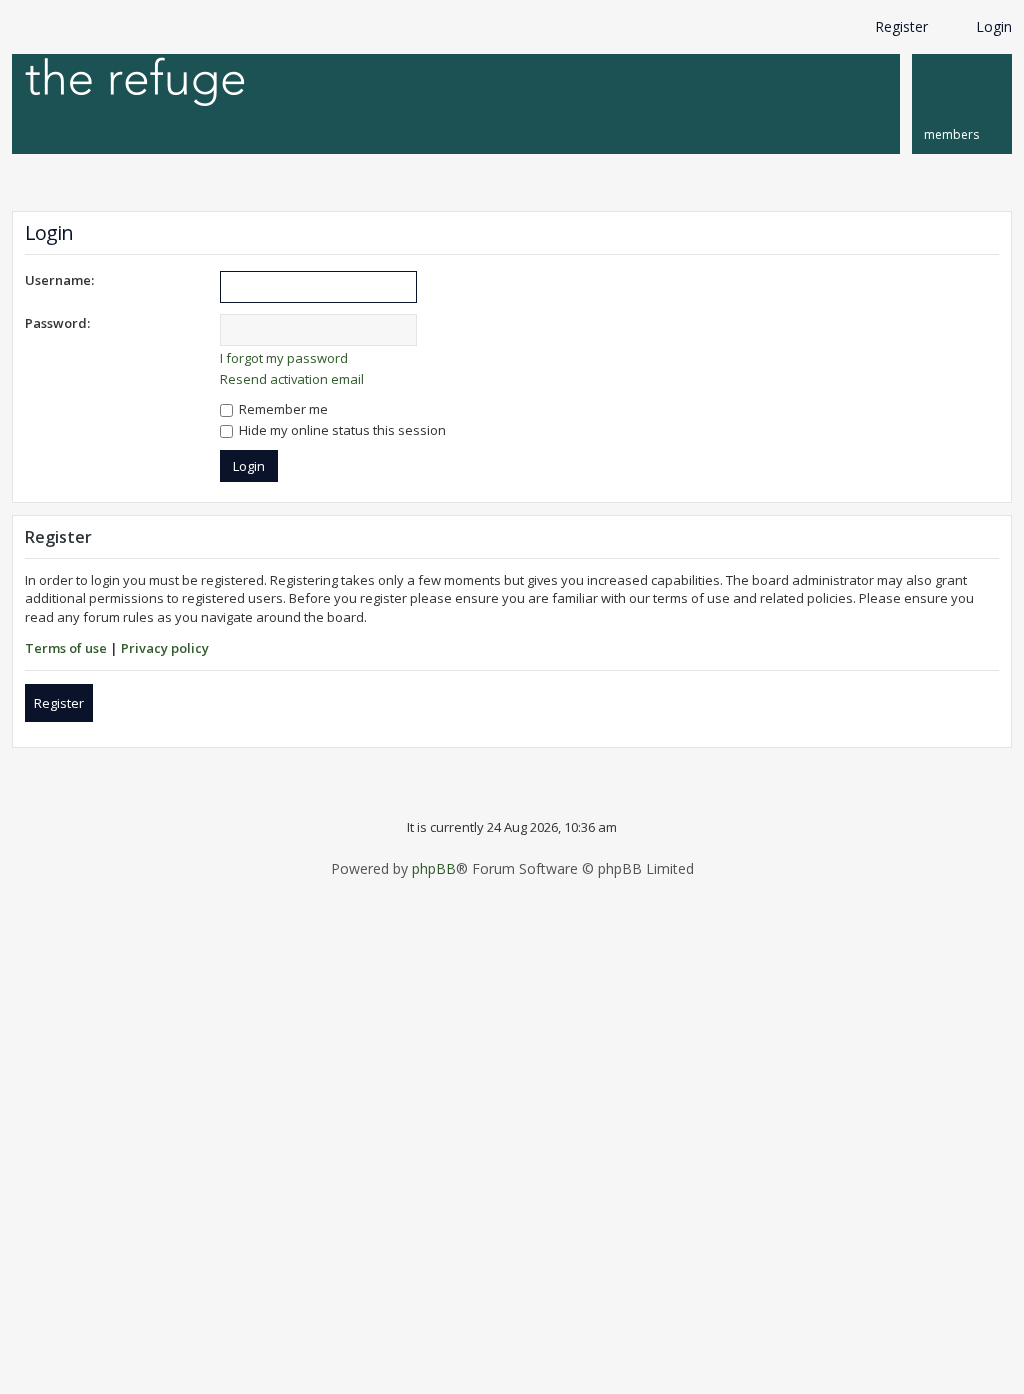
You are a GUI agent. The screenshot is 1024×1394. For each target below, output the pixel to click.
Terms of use (66, 648)
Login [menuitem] (994, 26)
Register (59, 703)
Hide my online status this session (341, 430)
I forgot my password (284, 358)
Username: (59, 280)
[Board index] (135, 83)
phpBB (434, 869)
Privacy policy (165, 648)
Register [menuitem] (901, 26)
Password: (57, 323)
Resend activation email (292, 379)
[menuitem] (962, 104)
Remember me (282, 409)
